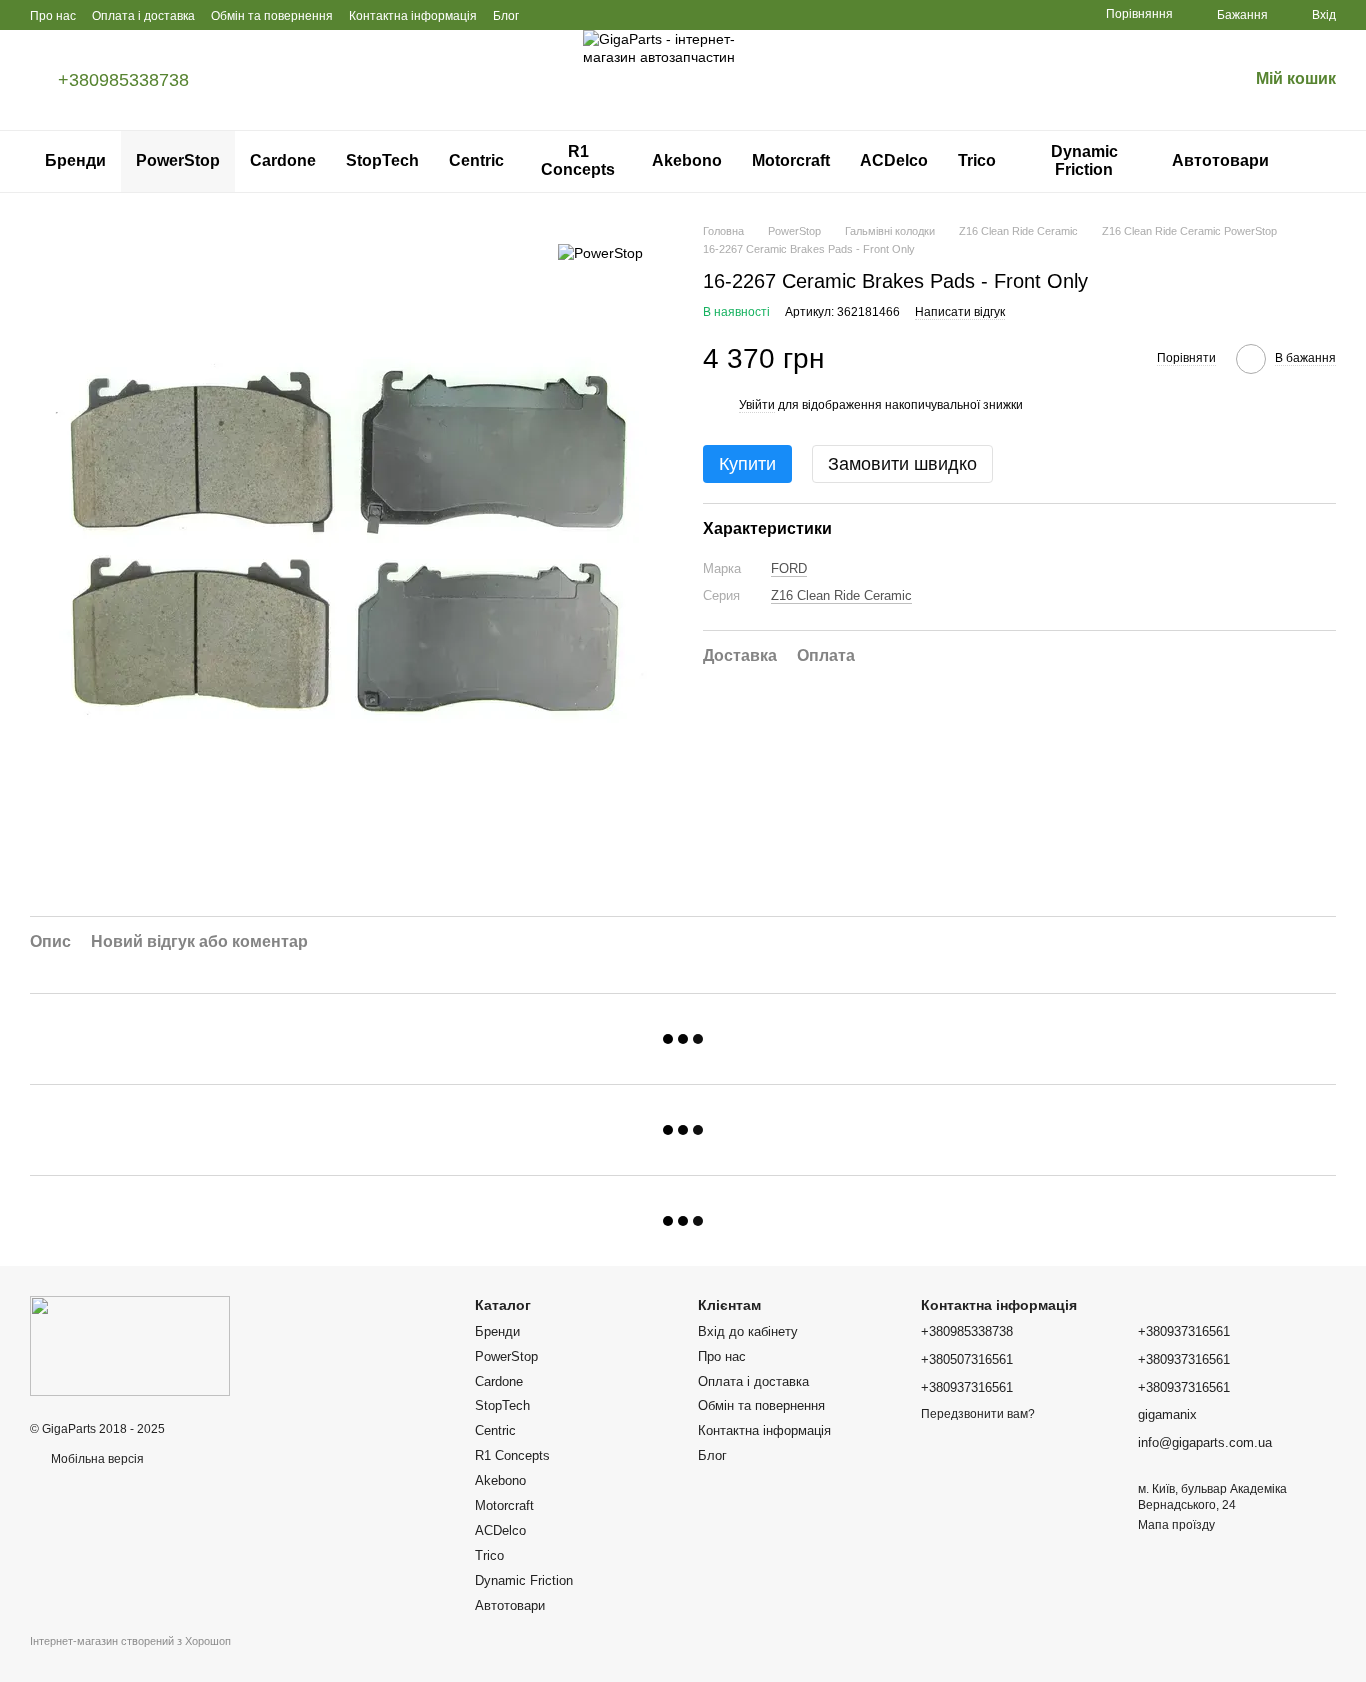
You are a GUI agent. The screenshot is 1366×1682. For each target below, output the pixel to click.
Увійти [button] (757, 405)
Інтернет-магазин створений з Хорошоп (130, 1641)
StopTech (382, 160)
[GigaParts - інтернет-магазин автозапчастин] (130, 1345)
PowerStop (178, 160)
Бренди (75, 160)
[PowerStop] (600, 252)
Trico (977, 160)
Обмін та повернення (272, 16)
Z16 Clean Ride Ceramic (841, 595)
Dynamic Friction (1084, 160)
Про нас (53, 16)
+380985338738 (123, 80)
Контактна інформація (413, 16)
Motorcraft (791, 160)
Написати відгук (960, 312)
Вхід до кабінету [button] (748, 1331)
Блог (506, 16)
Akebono (687, 160)
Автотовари (1220, 160)
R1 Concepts (578, 160)
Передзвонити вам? (978, 1414)
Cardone (283, 160)
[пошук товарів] (1320, 161)
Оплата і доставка (143, 16)
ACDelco (894, 160)
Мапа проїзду (1176, 1525)
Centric (476, 160)
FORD (789, 568)
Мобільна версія (96, 1459)
